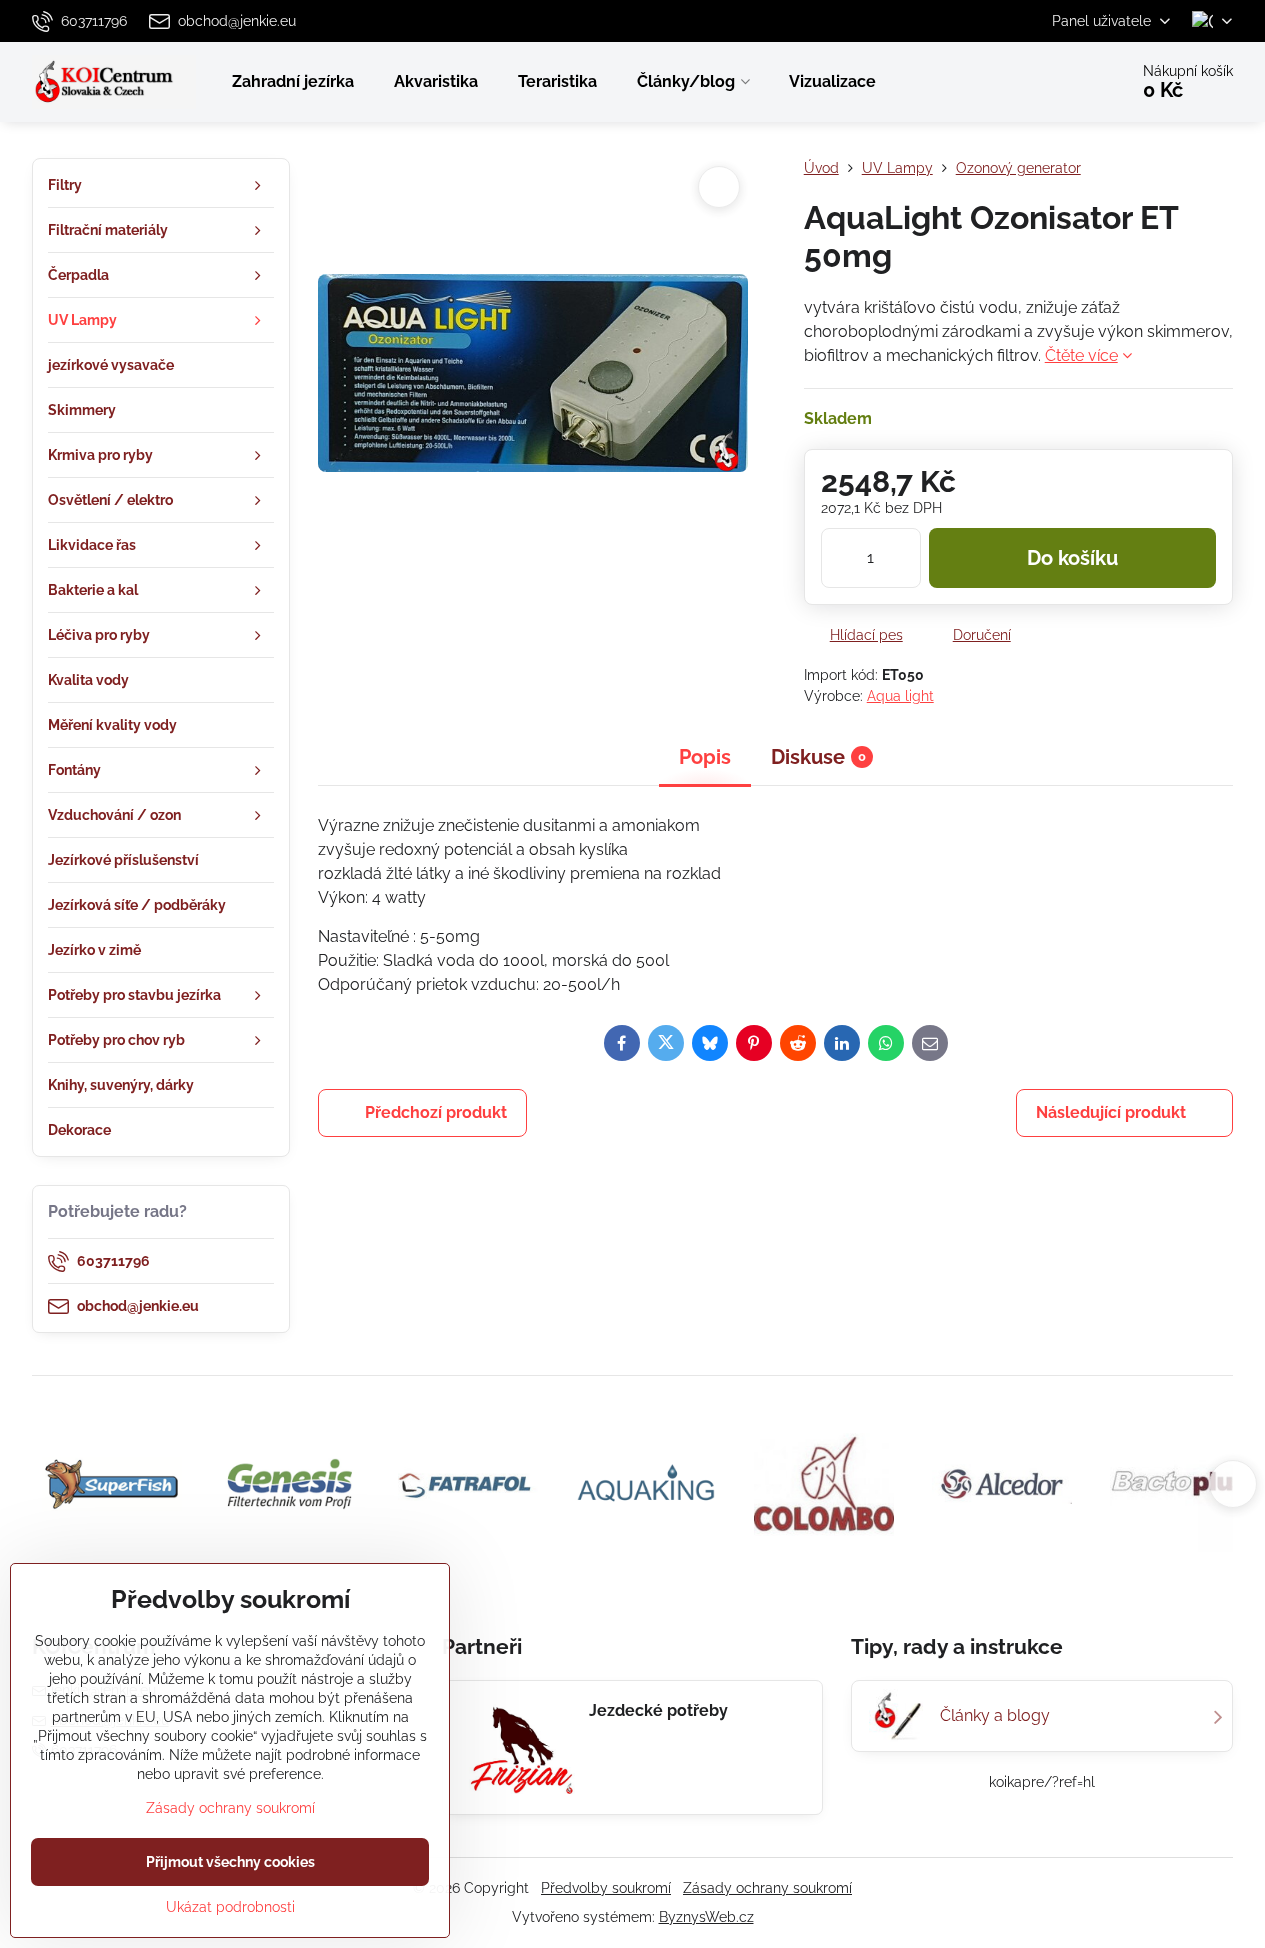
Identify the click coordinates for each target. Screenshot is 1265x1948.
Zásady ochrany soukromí (767, 1888)
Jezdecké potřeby (658, 1710)
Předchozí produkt (436, 1112)
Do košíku (1072, 558)
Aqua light (900, 696)
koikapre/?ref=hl (1042, 1782)
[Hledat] (1056, 82)
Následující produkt (1111, 1112)
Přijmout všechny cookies (230, 1862)
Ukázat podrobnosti (230, 1907)
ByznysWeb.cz (706, 1917)
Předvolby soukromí (606, 1888)
